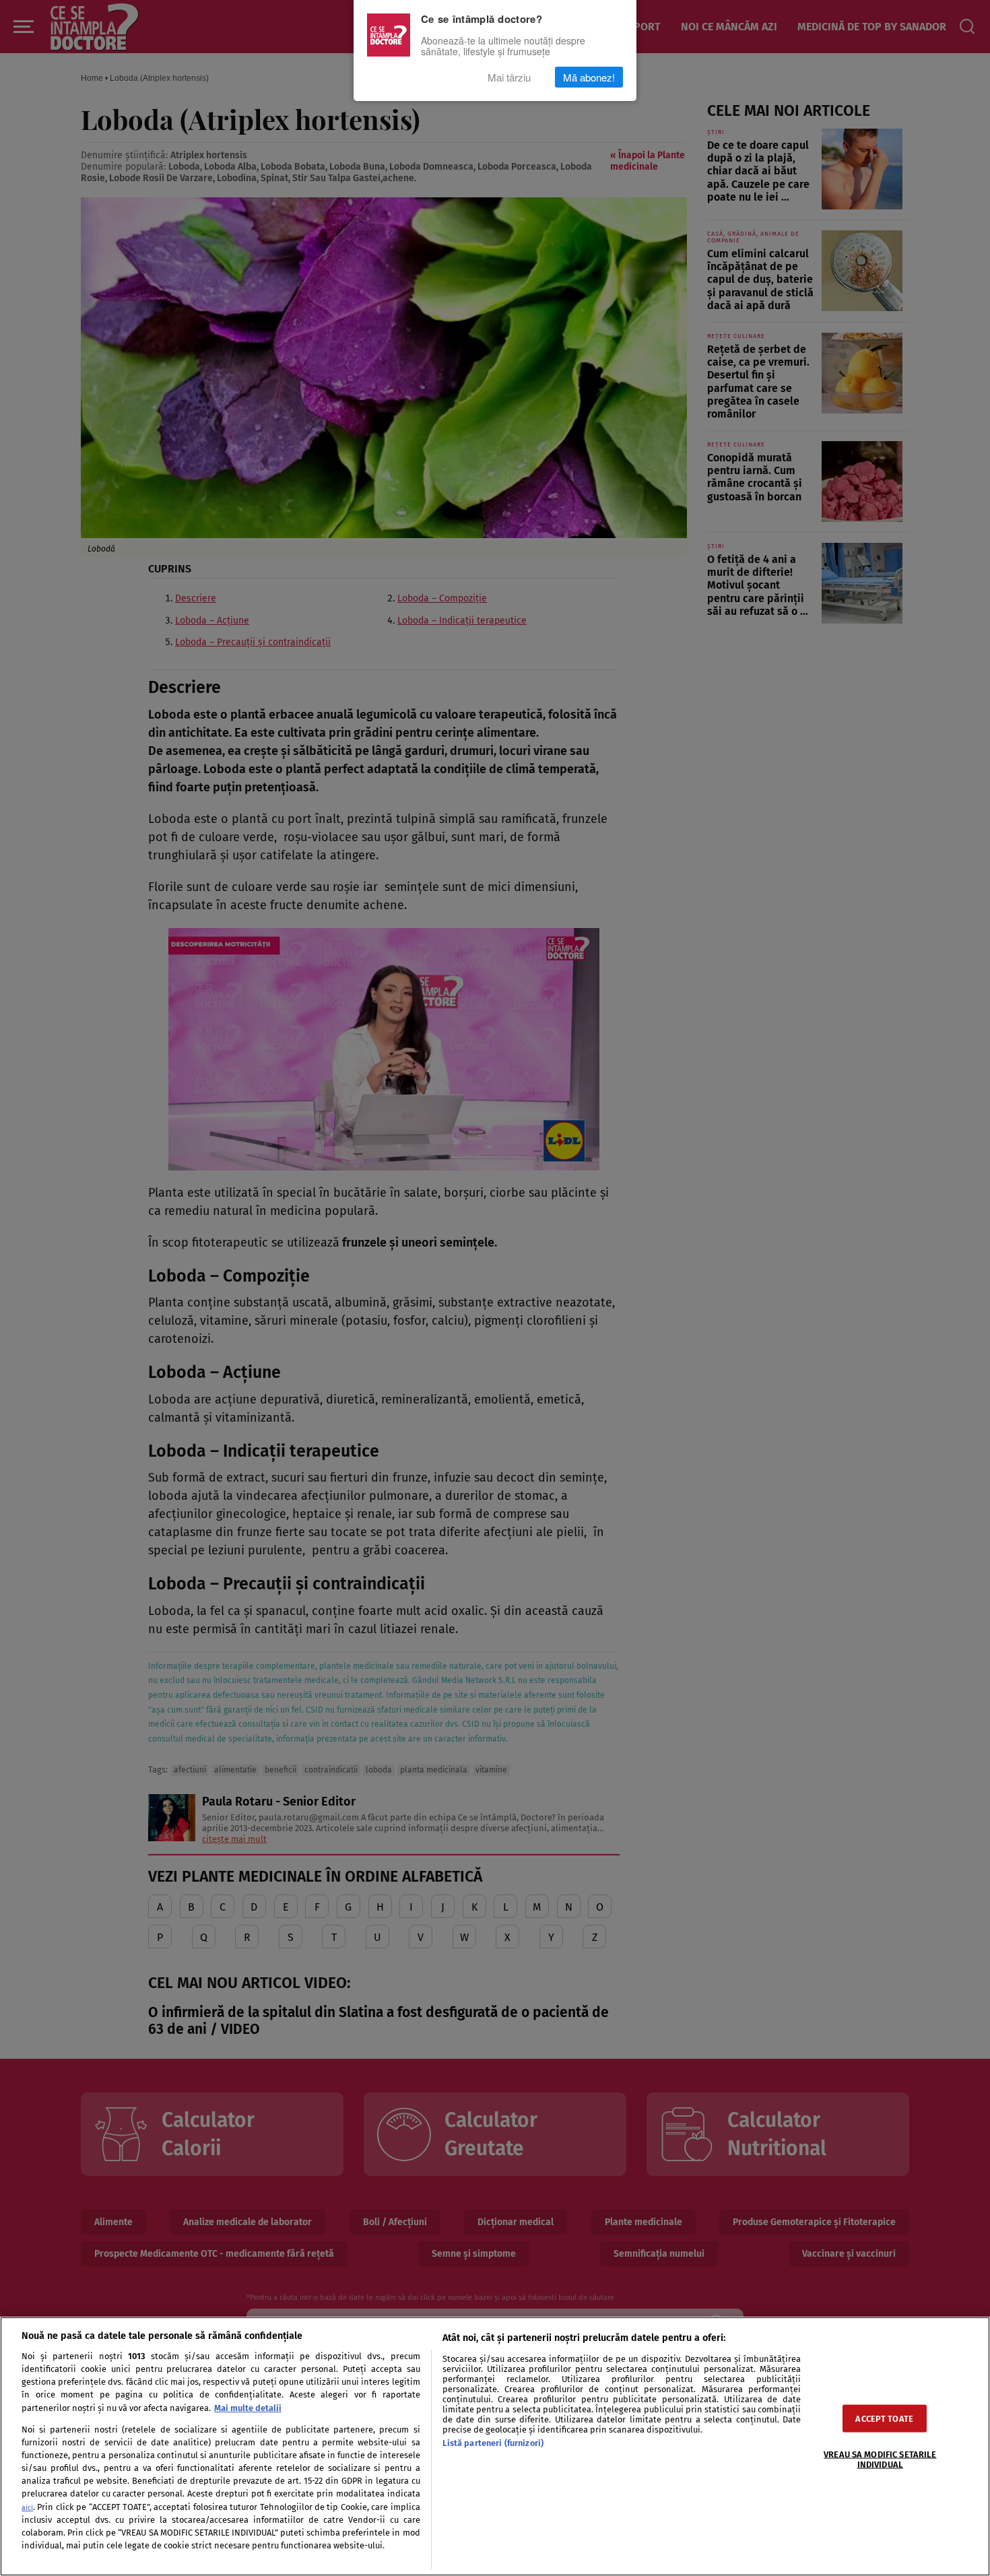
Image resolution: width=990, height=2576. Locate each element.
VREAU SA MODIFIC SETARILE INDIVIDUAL (880, 2459)
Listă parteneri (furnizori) (493, 2443)
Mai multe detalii (248, 2408)
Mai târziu (509, 77)
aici (27, 2508)
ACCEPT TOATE (884, 2418)
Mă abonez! (589, 77)
